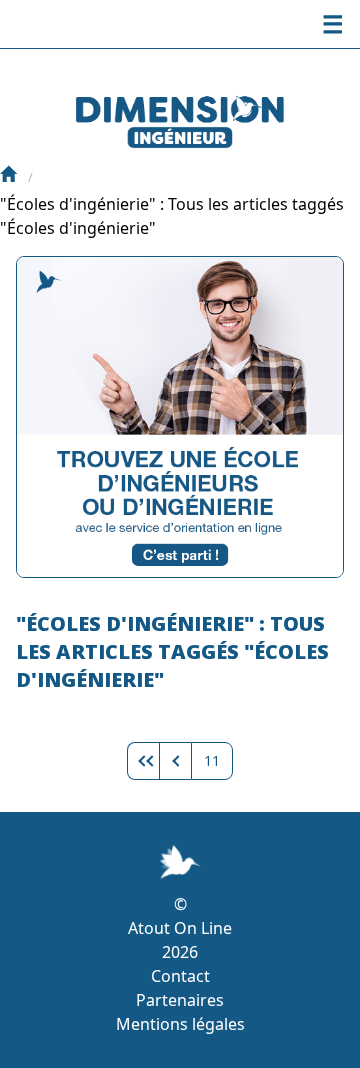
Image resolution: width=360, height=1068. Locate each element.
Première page (143, 761)
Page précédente (175, 761)
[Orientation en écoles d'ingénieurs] (8, 176)
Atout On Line (180, 928)
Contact (180, 976)
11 (212, 760)
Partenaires (180, 1000)
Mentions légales (180, 1024)
